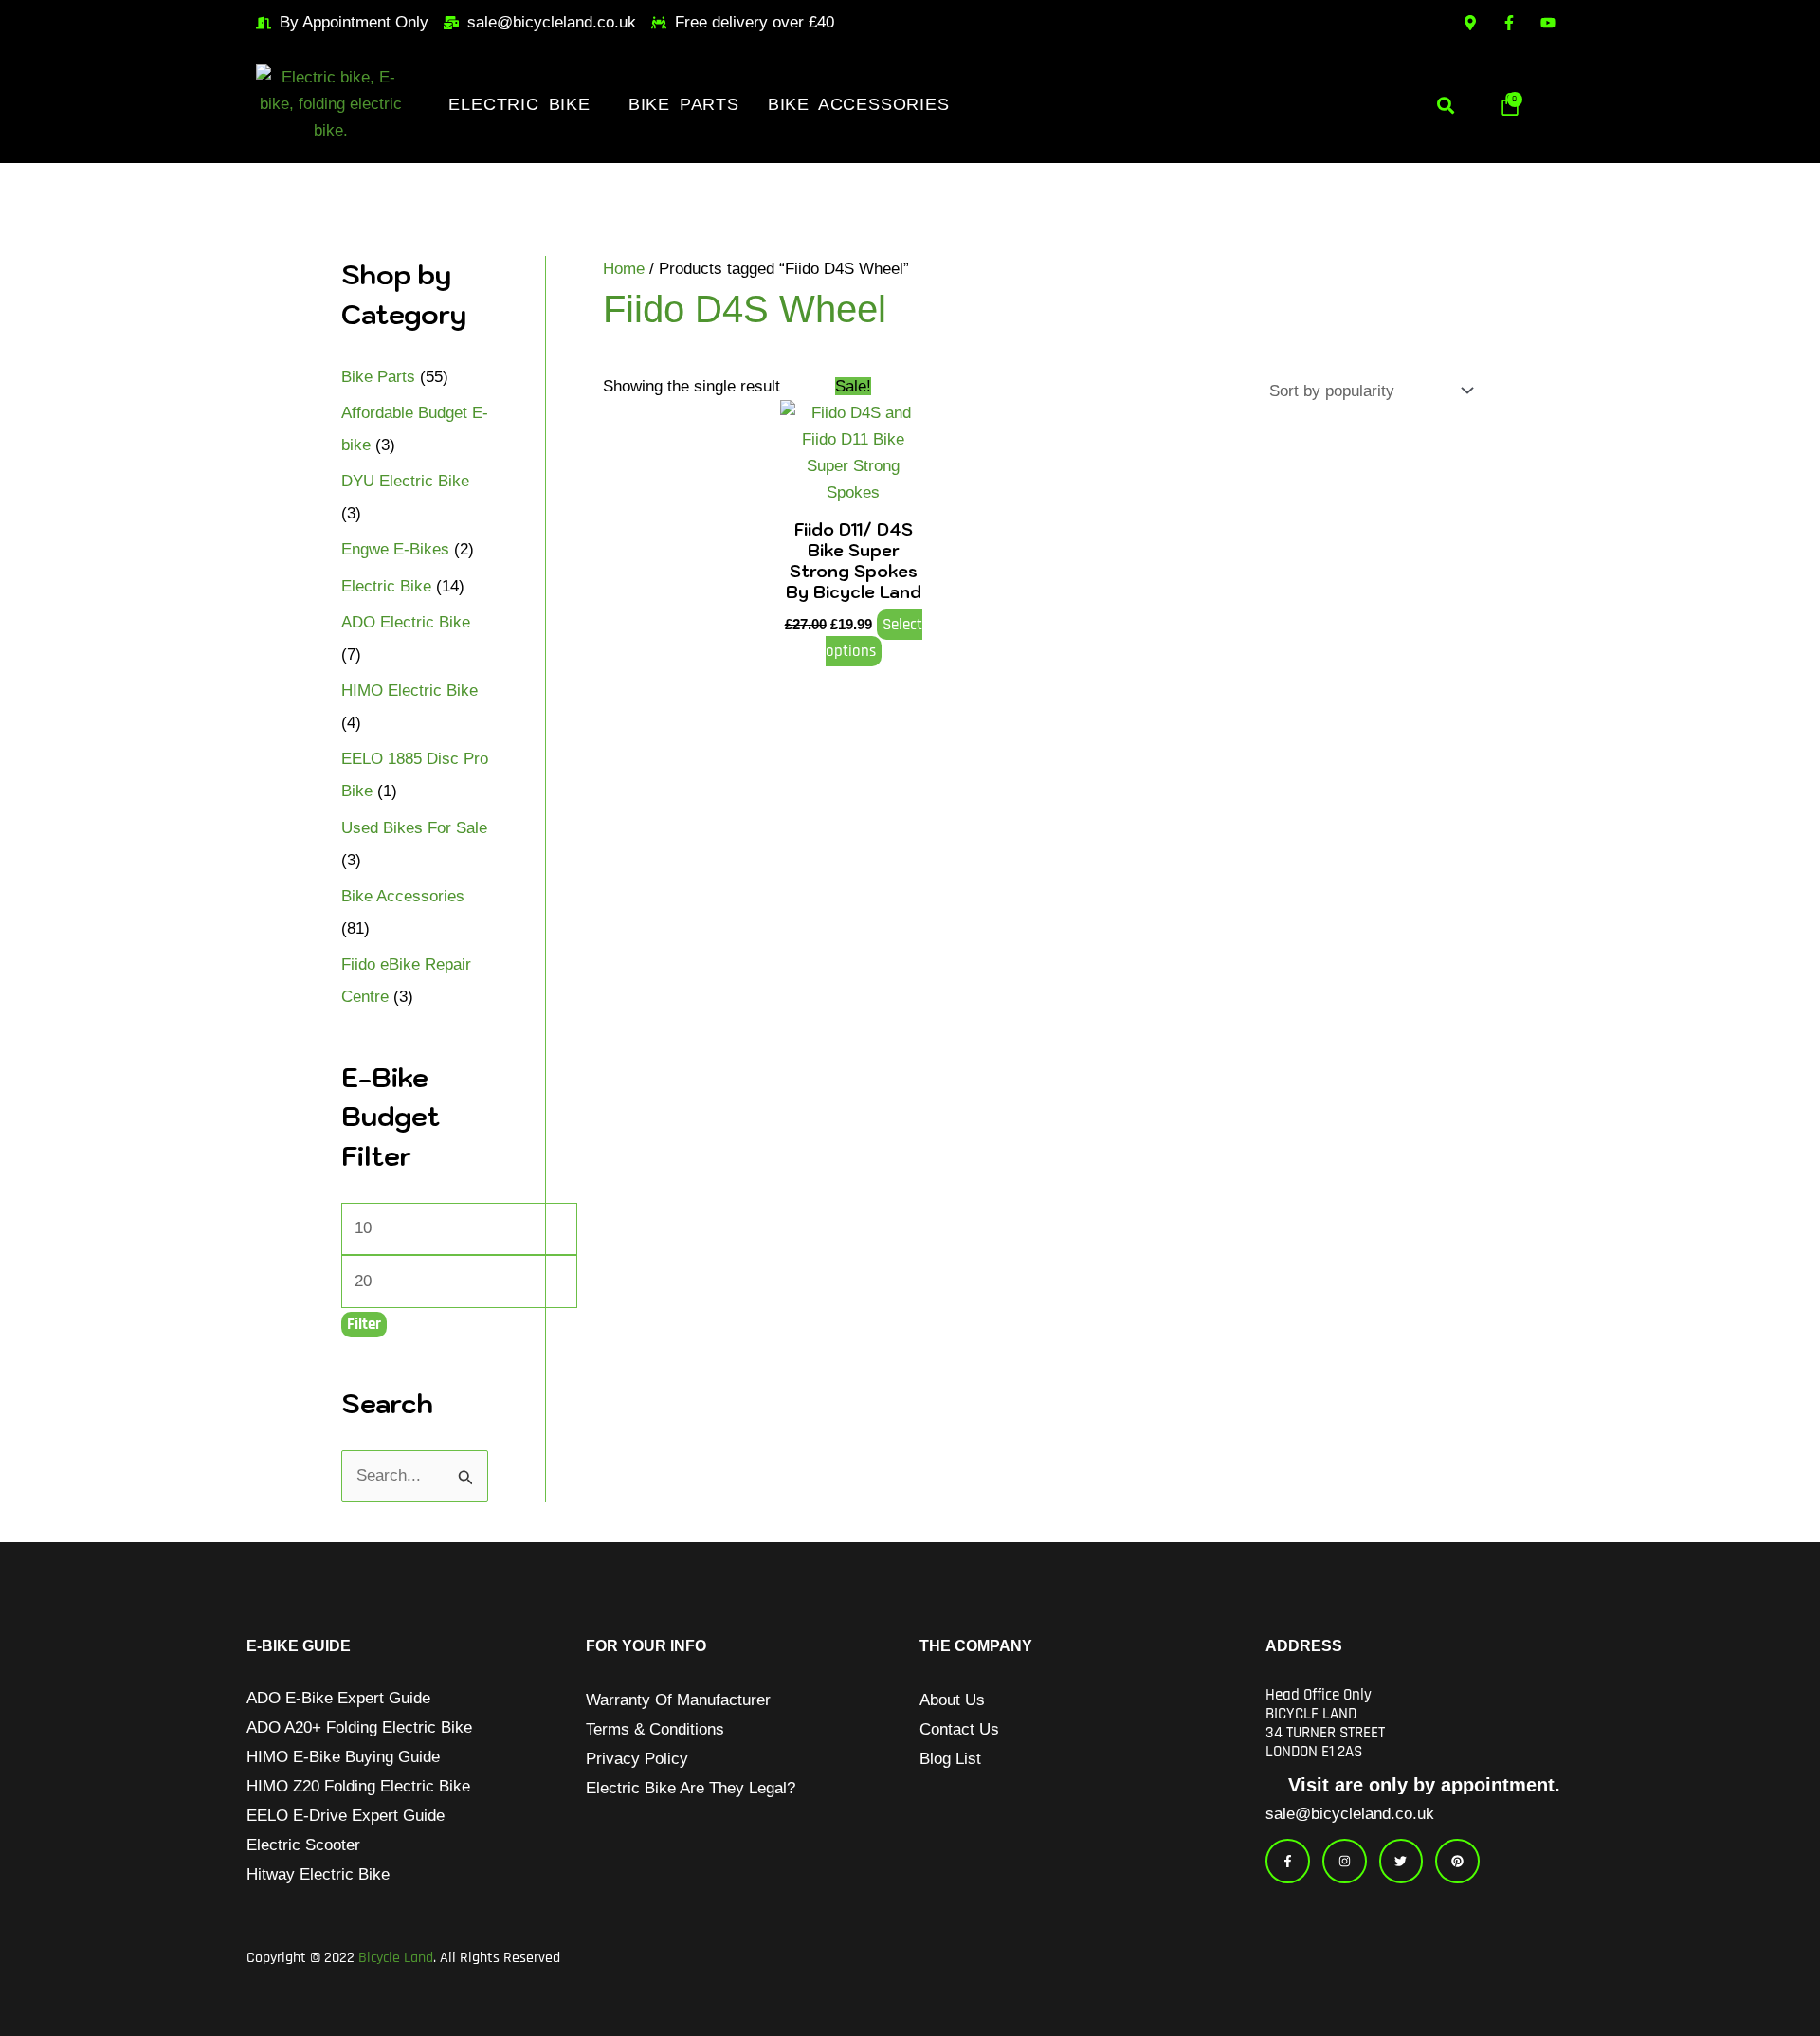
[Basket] (1510, 104)
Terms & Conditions (655, 1729)
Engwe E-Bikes (395, 549)
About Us (952, 1700)
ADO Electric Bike (406, 622)
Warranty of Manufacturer (678, 1700)
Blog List (950, 1759)
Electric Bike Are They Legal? (691, 1788)
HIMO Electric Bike (409, 691)
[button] (524, 104)
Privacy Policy (637, 1759)
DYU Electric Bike (405, 481)
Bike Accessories (859, 104)
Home (624, 269)
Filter (364, 1324)
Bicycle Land (396, 1958)
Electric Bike (519, 104)
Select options (874, 638)
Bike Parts (684, 104)
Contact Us (959, 1729)
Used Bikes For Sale (414, 828)
